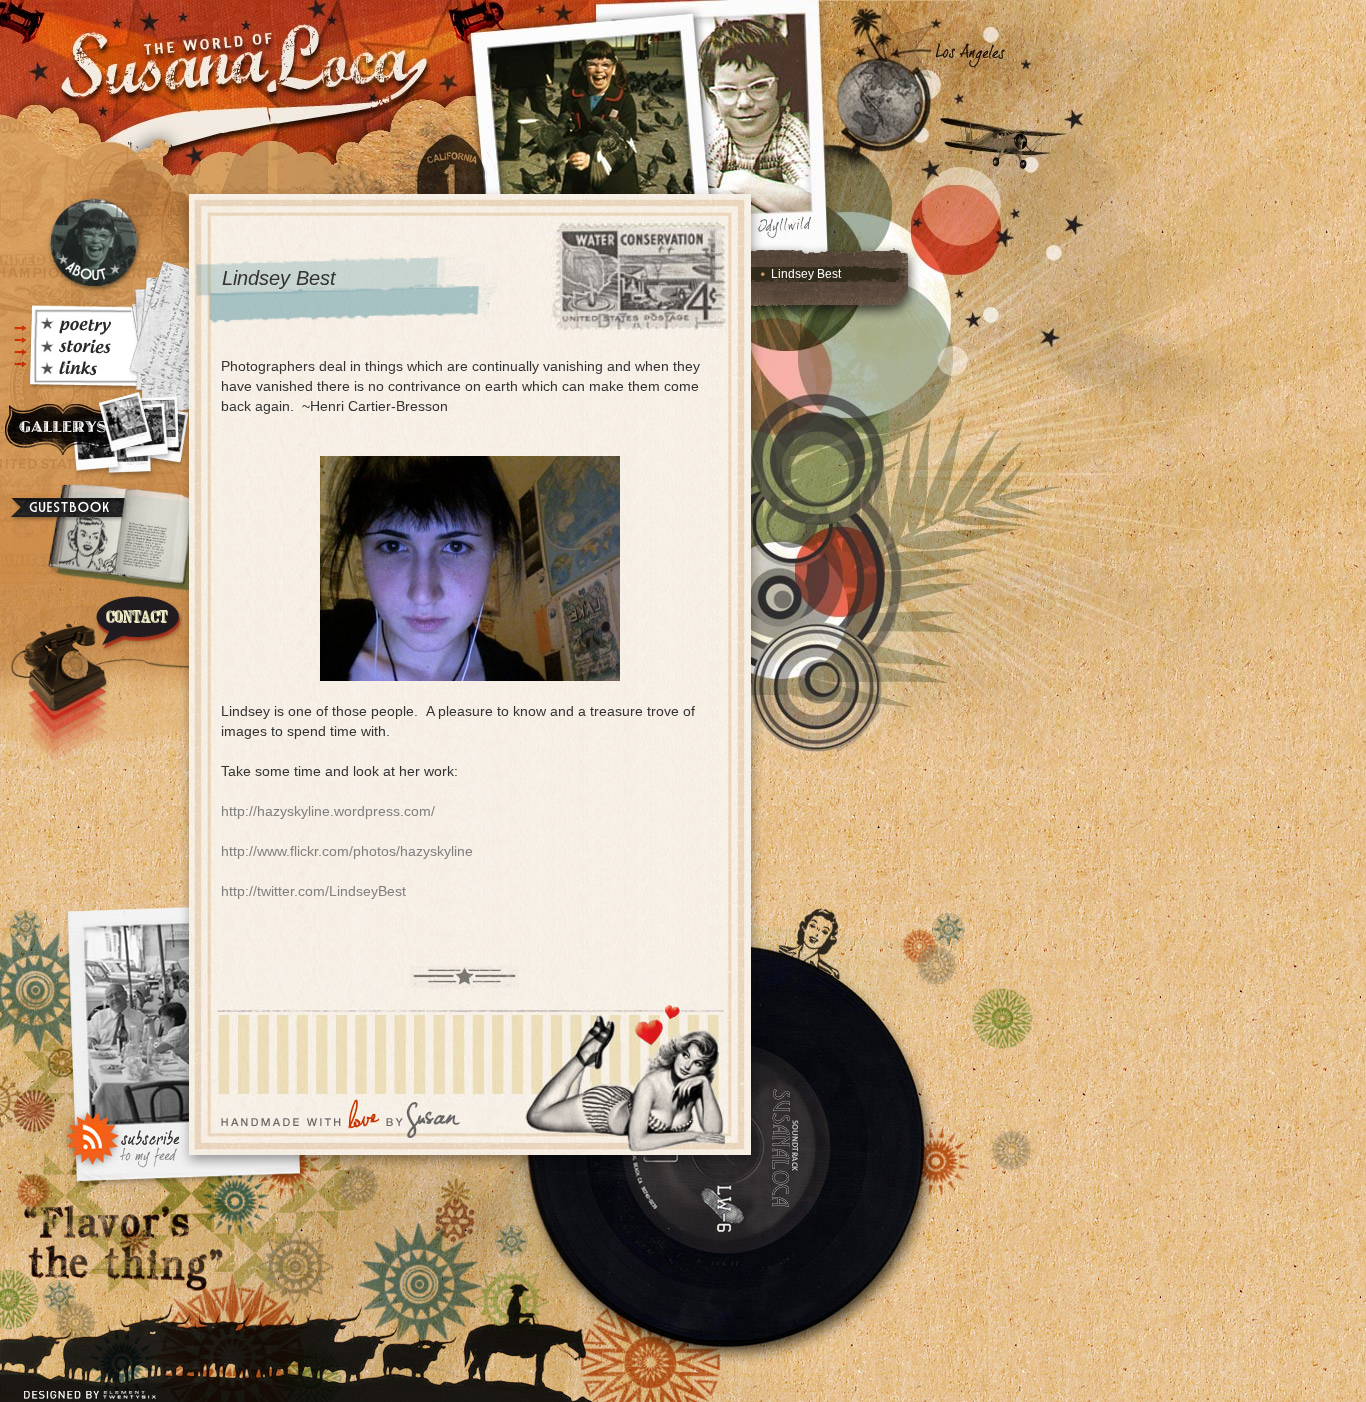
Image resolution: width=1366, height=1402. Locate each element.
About (94, 242)
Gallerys (92, 434)
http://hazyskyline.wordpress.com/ (328, 811)
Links (82, 371)
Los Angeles (970, 52)
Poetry (82, 327)
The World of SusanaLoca (240, 60)
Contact (94, 664)
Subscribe (124, 1137)
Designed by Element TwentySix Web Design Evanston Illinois (92, 1382)
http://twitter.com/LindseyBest (313, 891)
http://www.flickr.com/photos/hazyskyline (347, 851)
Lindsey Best (806, 274)
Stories (82, 349)
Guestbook (92, 538)
